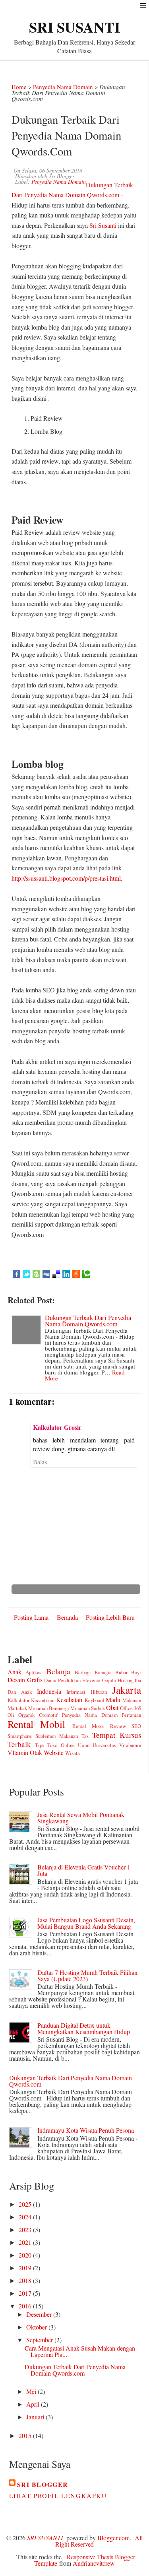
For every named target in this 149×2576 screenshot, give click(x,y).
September (40, 2340)
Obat (112, 1707)
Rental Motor (88, 1726)
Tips (40, 1745)
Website (54, 1752)
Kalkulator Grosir (57, 1427)
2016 (26, 2306)
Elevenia (91, 1680)
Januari (36, 2417)
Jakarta (127, 1690)
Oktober (37, 2327)
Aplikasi (34, 1672)
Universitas (104, 1745)
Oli (11, 1715)
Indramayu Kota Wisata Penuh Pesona (86, 2130)
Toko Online (61, 1745)
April (34, 2404)
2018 (26, 2280)
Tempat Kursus (117, 1735)
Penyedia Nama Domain (63, 87)
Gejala (109, 1680)
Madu (113, 1700)
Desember (40, 2314)
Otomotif (48, 1715)
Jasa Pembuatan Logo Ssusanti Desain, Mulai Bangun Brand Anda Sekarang (86, 1923)
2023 (26, 2229)
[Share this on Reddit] (76, 1274)
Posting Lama (31, 1617)
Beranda (67, 1617)
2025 (26, 2204)
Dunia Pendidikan (62, 1680)
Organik (26, 1715)
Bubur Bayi (128, 1672)
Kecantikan (43, 1700)
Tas (85, 1736)
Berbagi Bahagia (93, 1672)
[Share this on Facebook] (16, 1274)
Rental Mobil (37, 1724)
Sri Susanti (103, 225)
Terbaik (19, 1744)
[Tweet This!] (26, 1274)
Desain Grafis (25, 1680)
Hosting (126, 1680)
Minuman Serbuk (88, 1708)
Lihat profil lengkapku (58, 2495)
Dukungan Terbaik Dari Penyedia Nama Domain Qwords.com (88, 1321)
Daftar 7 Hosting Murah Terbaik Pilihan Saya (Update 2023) (87, 1975)
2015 (26, 2435)
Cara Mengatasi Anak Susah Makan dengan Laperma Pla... (80, 2351)
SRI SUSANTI (74, 27)
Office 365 (131, 1708)
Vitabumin (130, 1745)
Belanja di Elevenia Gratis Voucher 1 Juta (84, 1870)
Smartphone (20, 1736)
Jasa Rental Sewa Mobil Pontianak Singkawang (81, 1818)
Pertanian (131, 1715)
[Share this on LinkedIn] (66, 1274)
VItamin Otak (25, 1752)
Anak (15, 1672)
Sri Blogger (43, 2484)
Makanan (132, 1700)
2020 (26, 2255)
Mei (32, 2391)
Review (118, 1726)
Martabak (17, 1708)
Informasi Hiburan (87, 1692)
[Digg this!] (46, 1274)
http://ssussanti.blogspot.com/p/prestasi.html (66, 878)
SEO (136, 1726)
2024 (26, 2217)
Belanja (58, 1671)
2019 (26, 2268)
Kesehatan (69, 1700)
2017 (26, 2293)
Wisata (73, 1753)
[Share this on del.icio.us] (56, 1274)
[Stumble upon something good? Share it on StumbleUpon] (36, 1274)
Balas (40, 1462)
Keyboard (94, 1700)
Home (19, 87)
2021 (26, 2242)
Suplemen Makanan (57, 1736)
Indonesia (49, 1691)
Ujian (84, 1745)
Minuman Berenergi (49, 1708)
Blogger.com (113, 2538)
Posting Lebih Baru (110, 1617)
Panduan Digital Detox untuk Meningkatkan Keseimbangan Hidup (84, 2028)
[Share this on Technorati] (86, 1274)
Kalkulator (18, 1700)
